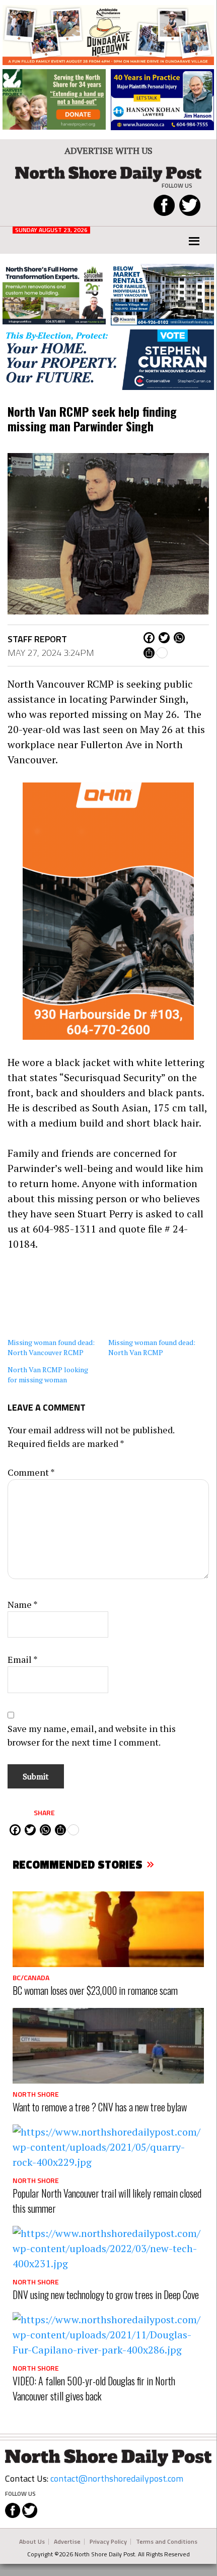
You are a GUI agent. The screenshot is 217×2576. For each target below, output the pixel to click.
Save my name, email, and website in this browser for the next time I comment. (92, 1735)
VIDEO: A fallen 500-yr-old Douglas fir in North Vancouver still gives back (94, 2388)
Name (23, 1604)
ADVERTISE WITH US (109, 150)
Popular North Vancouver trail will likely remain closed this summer (107, 2201)
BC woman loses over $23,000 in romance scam (95, 1990)
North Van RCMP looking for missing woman (48, 1375)
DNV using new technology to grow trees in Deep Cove (106, 2294)
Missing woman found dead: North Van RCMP (152, 1347)
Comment (31, 1472)
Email (23, 1659)
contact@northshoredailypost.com (117, 2478)
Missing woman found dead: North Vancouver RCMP (51, 1347)
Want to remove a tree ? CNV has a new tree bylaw (100, 2107)
